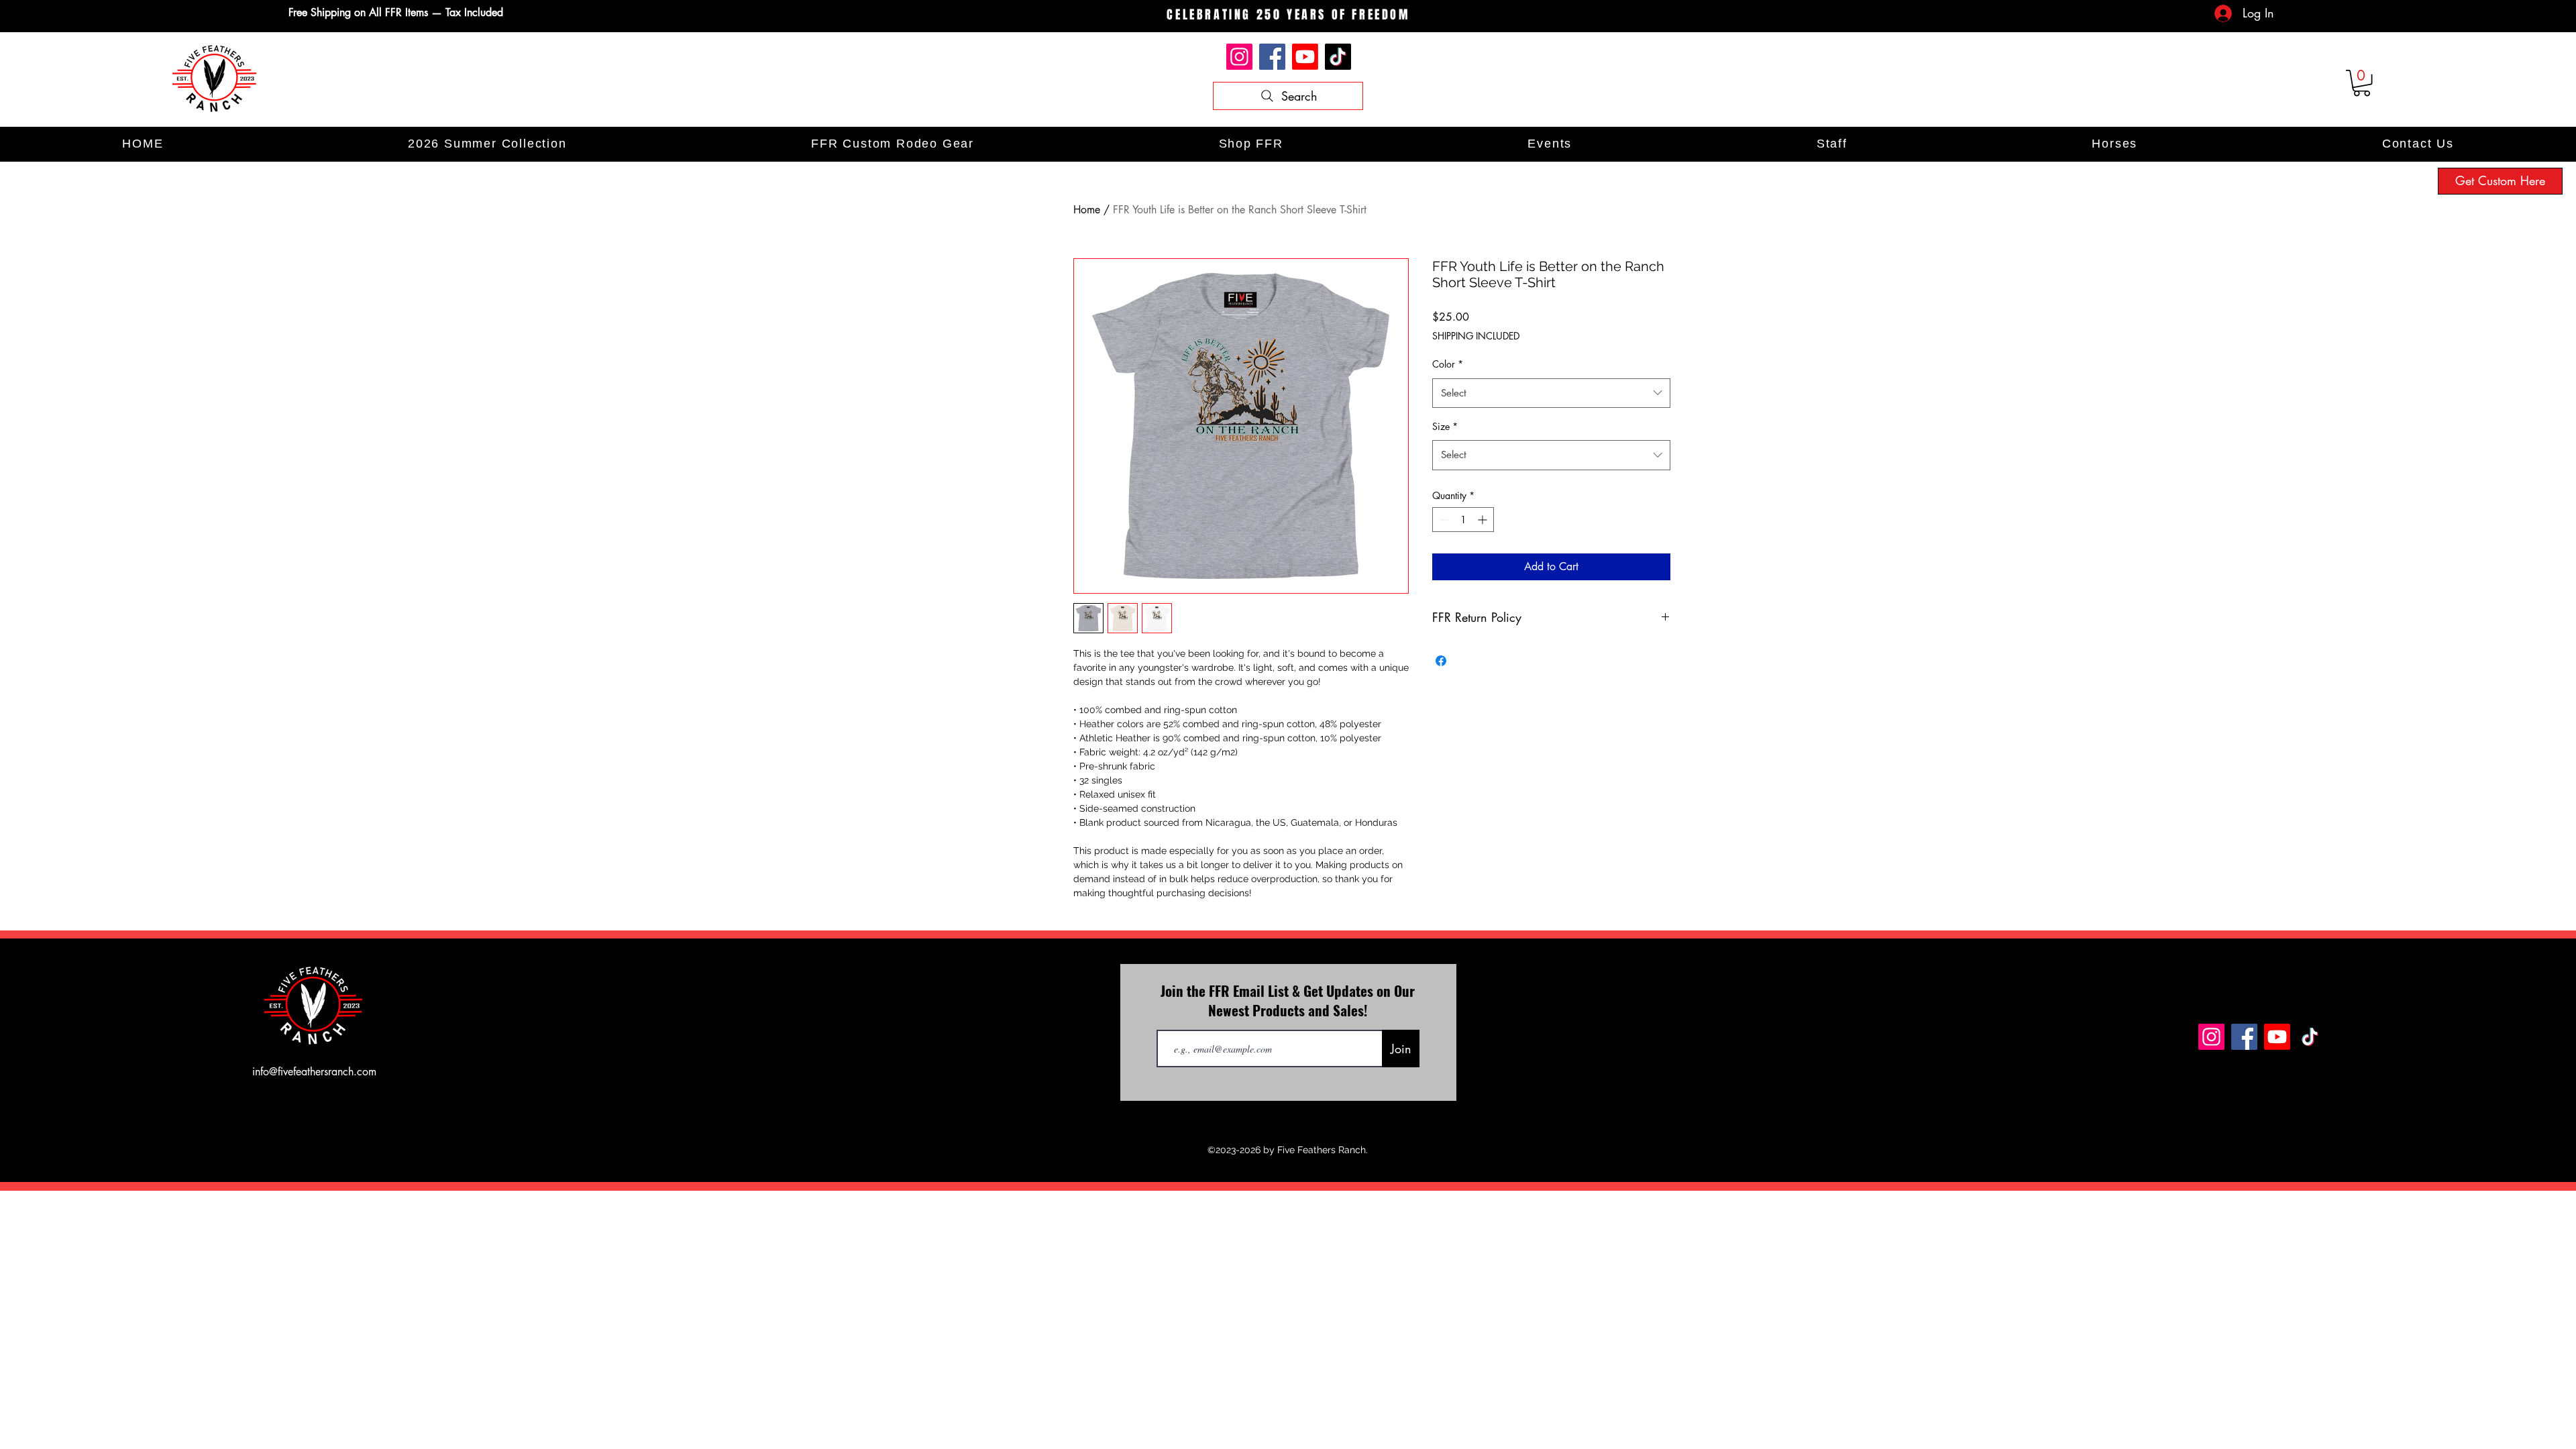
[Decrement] (1443, 520)
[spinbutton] (1463, 520)
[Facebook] (1272, 57)
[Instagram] (1239, 57)
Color (1448, 364)
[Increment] (1484, 520)
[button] (1251, 144)
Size (1445, 426)
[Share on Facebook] (1441, 661)
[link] (2362, 83)
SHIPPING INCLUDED (1476, 336)
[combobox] (1551, 393)
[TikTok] (1338, 57)
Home (1087, 210)
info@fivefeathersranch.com (314, 1072)
